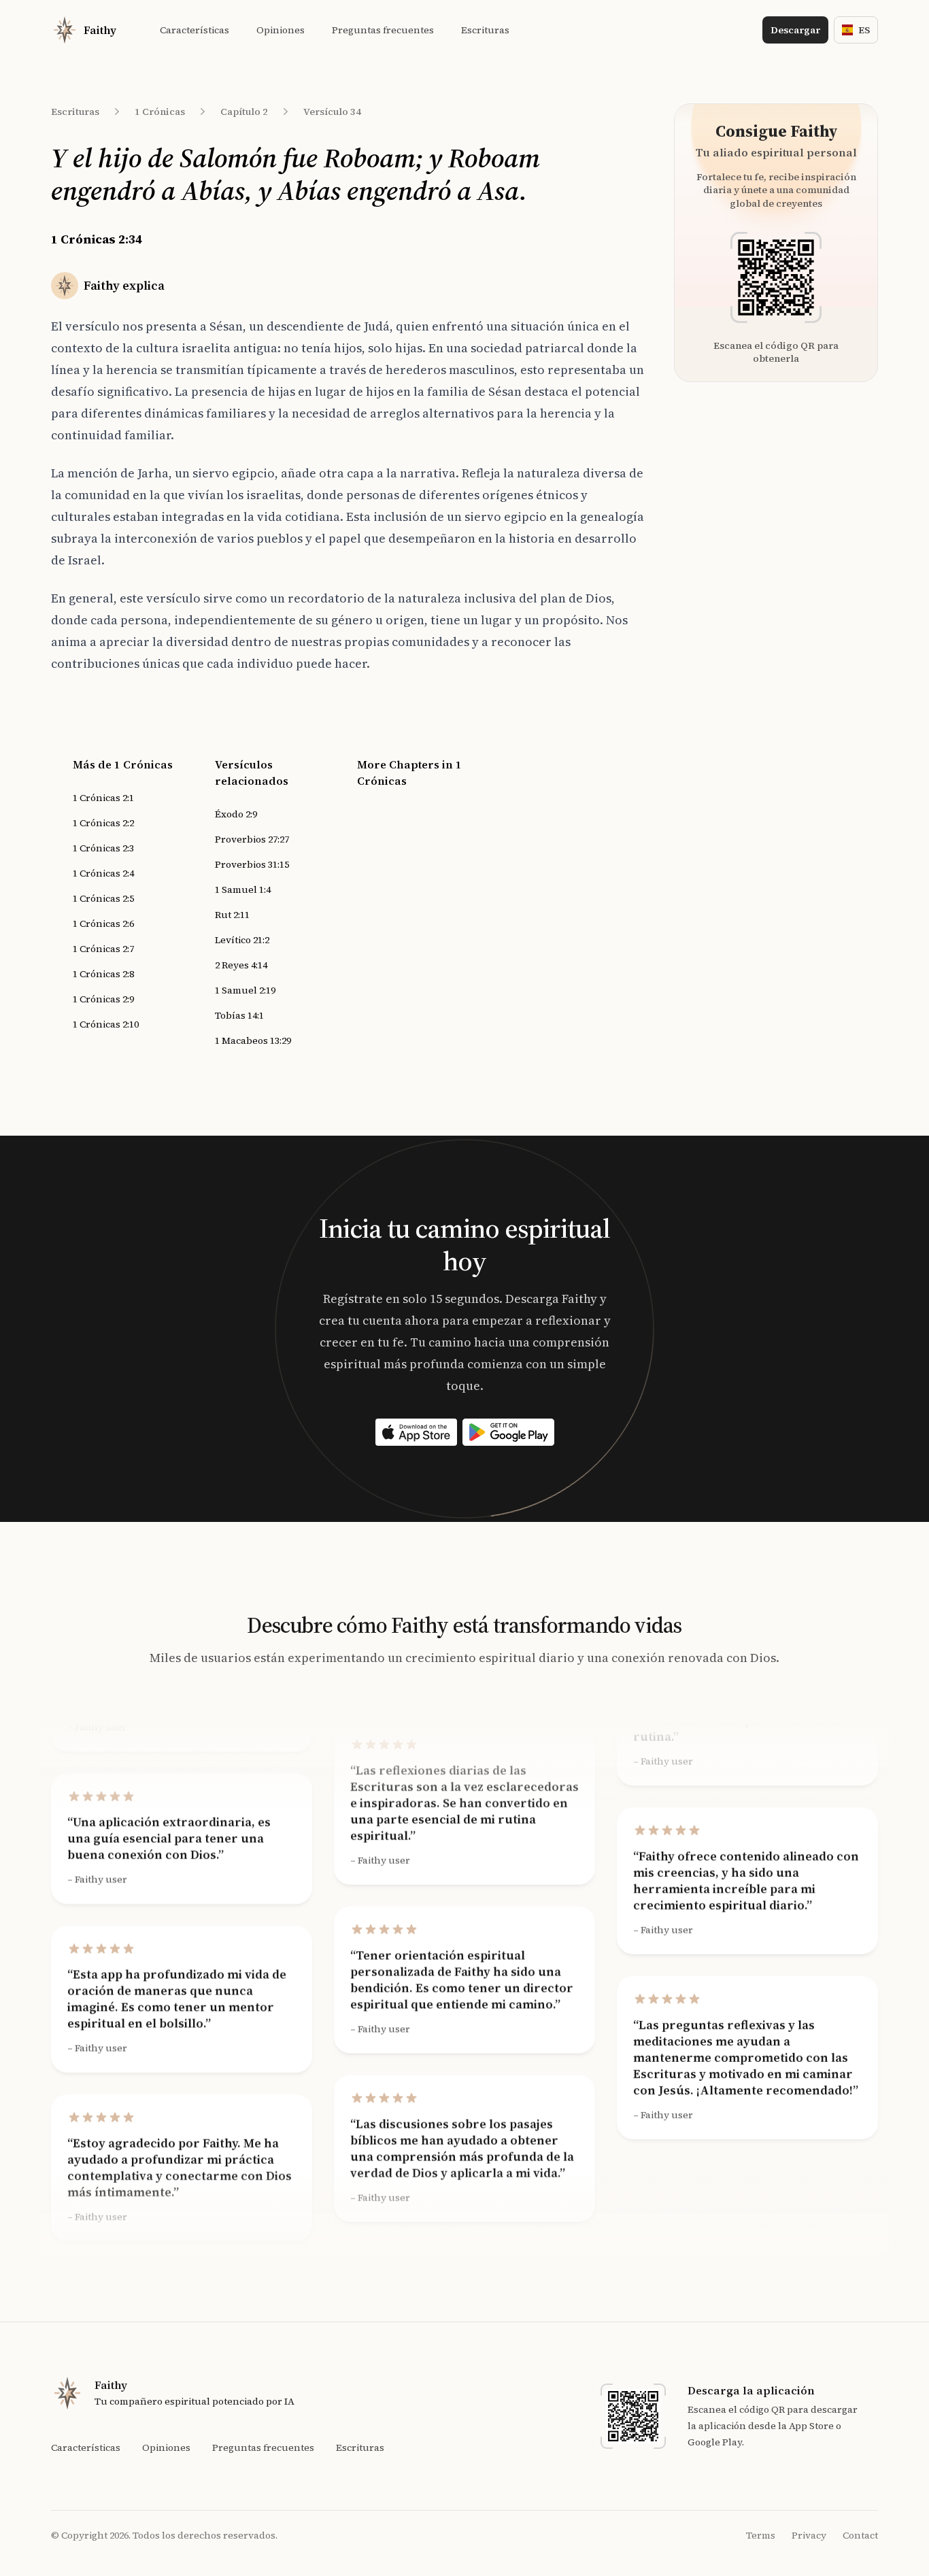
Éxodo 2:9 (236, 814)
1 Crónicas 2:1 (103, 798)
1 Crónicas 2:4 (103, 873)
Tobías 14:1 (239, 1015)
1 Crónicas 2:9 (103, 999)
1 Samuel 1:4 (243, 889)
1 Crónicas (160, 112)
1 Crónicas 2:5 (103, 898)
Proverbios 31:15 (252, 864)
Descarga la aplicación (751, 2390)
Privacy (809, 2535)
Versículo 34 (332, 112)
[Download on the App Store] (416, 1432)
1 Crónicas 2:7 (103, 949)
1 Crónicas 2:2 (103, 823)
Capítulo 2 (244, 112)
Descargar (795, 30)
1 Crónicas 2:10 (106, 1024)
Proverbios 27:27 (252, 839)
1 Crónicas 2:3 (103, 848)
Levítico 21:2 (242, 940)
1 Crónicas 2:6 (103, 923)
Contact (860, 2535)
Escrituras (75, 112)
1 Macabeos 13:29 (253, 1040)
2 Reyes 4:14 (241, 965)
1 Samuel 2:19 (245, 990)
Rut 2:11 (232, 915)
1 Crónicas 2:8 (103, 974)
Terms (761, 2535)
